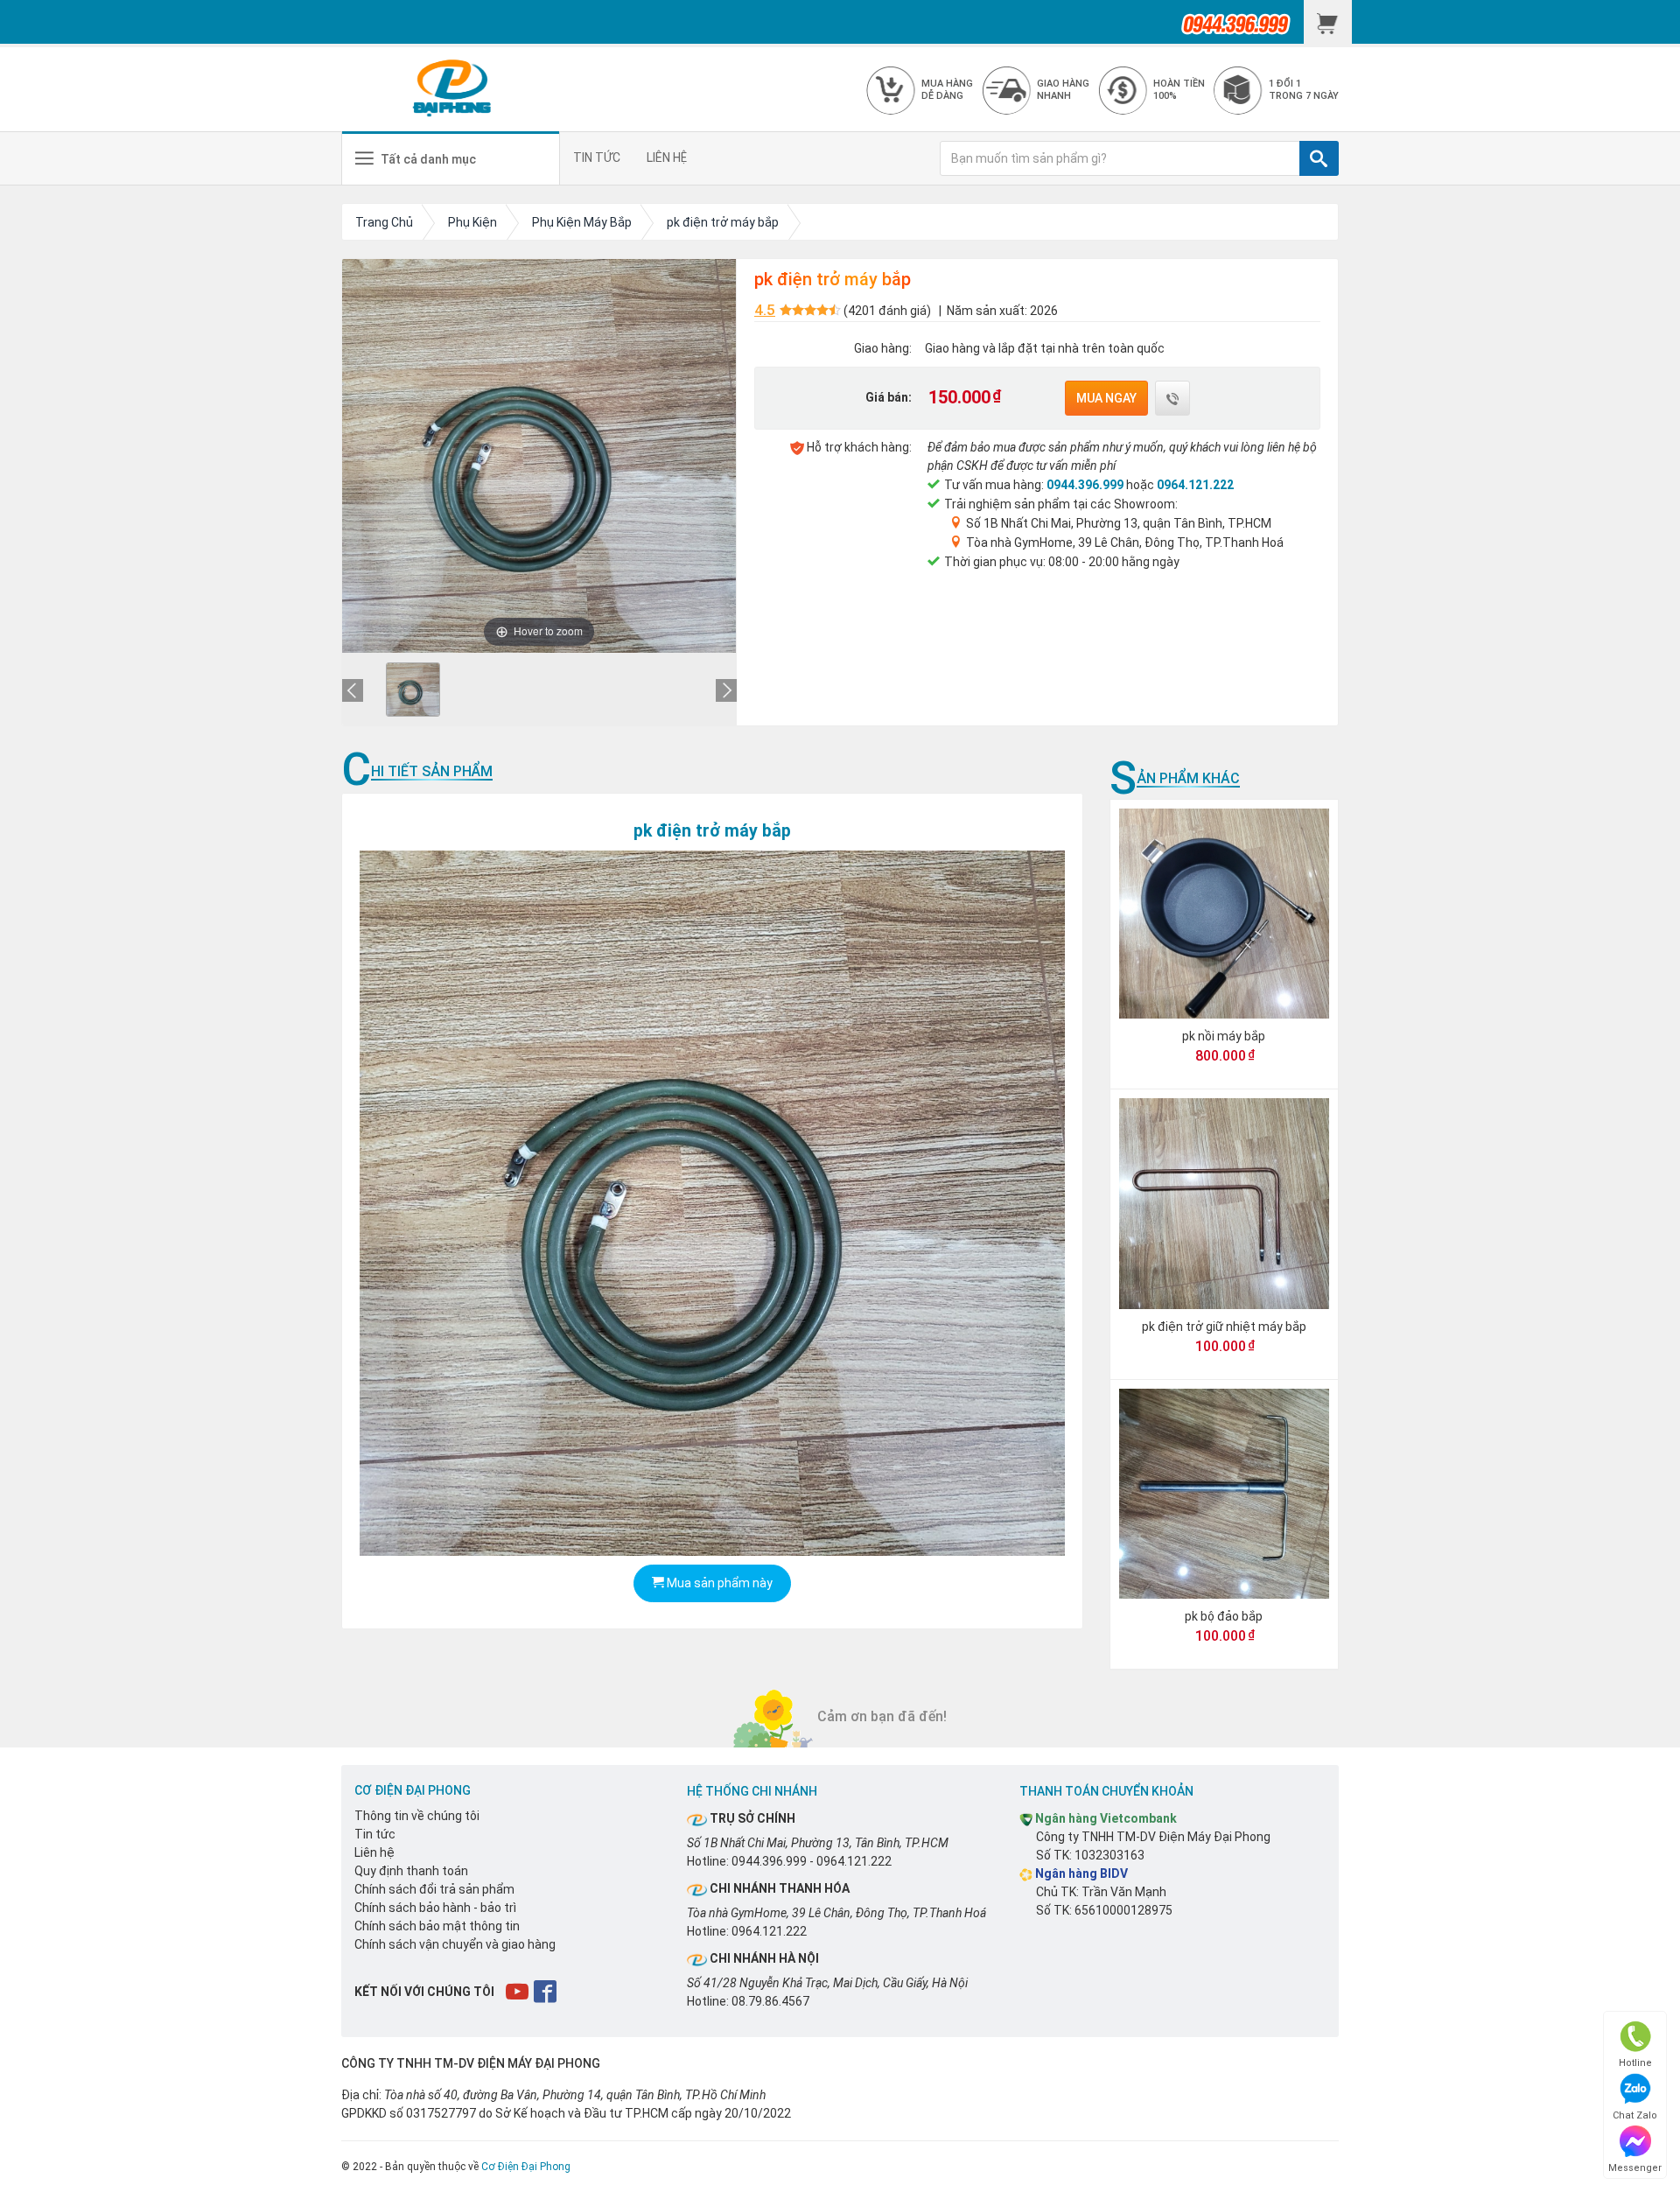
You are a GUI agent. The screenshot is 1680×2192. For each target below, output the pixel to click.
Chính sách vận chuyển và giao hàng (455, 1944)
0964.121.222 (1195, 485)
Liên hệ (374, 1852)
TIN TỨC (597, 158)
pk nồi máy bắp (1224, 1036)
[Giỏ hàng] (1328, 22)
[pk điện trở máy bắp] (413, 690)
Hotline (1635, 2063)
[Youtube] (518, 1991)
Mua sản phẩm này (718, 1583)
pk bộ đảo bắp (1224, 1616)
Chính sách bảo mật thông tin (437, 1926)
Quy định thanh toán (411, 1871)
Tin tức (375, 1834)
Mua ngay (1106, 398)
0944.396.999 (1085, 485)
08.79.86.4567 (770, 2001)
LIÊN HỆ (667, 158)
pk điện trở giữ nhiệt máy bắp (1224, 1327)
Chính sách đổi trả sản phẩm (434, 1889)
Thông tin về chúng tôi (417, 1816)
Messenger (1635, 2168)
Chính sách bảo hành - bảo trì (435, 1908)
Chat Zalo (1635, 2115)
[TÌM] (1319, 158)
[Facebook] (546, 1991)
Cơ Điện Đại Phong (526, 2167)
